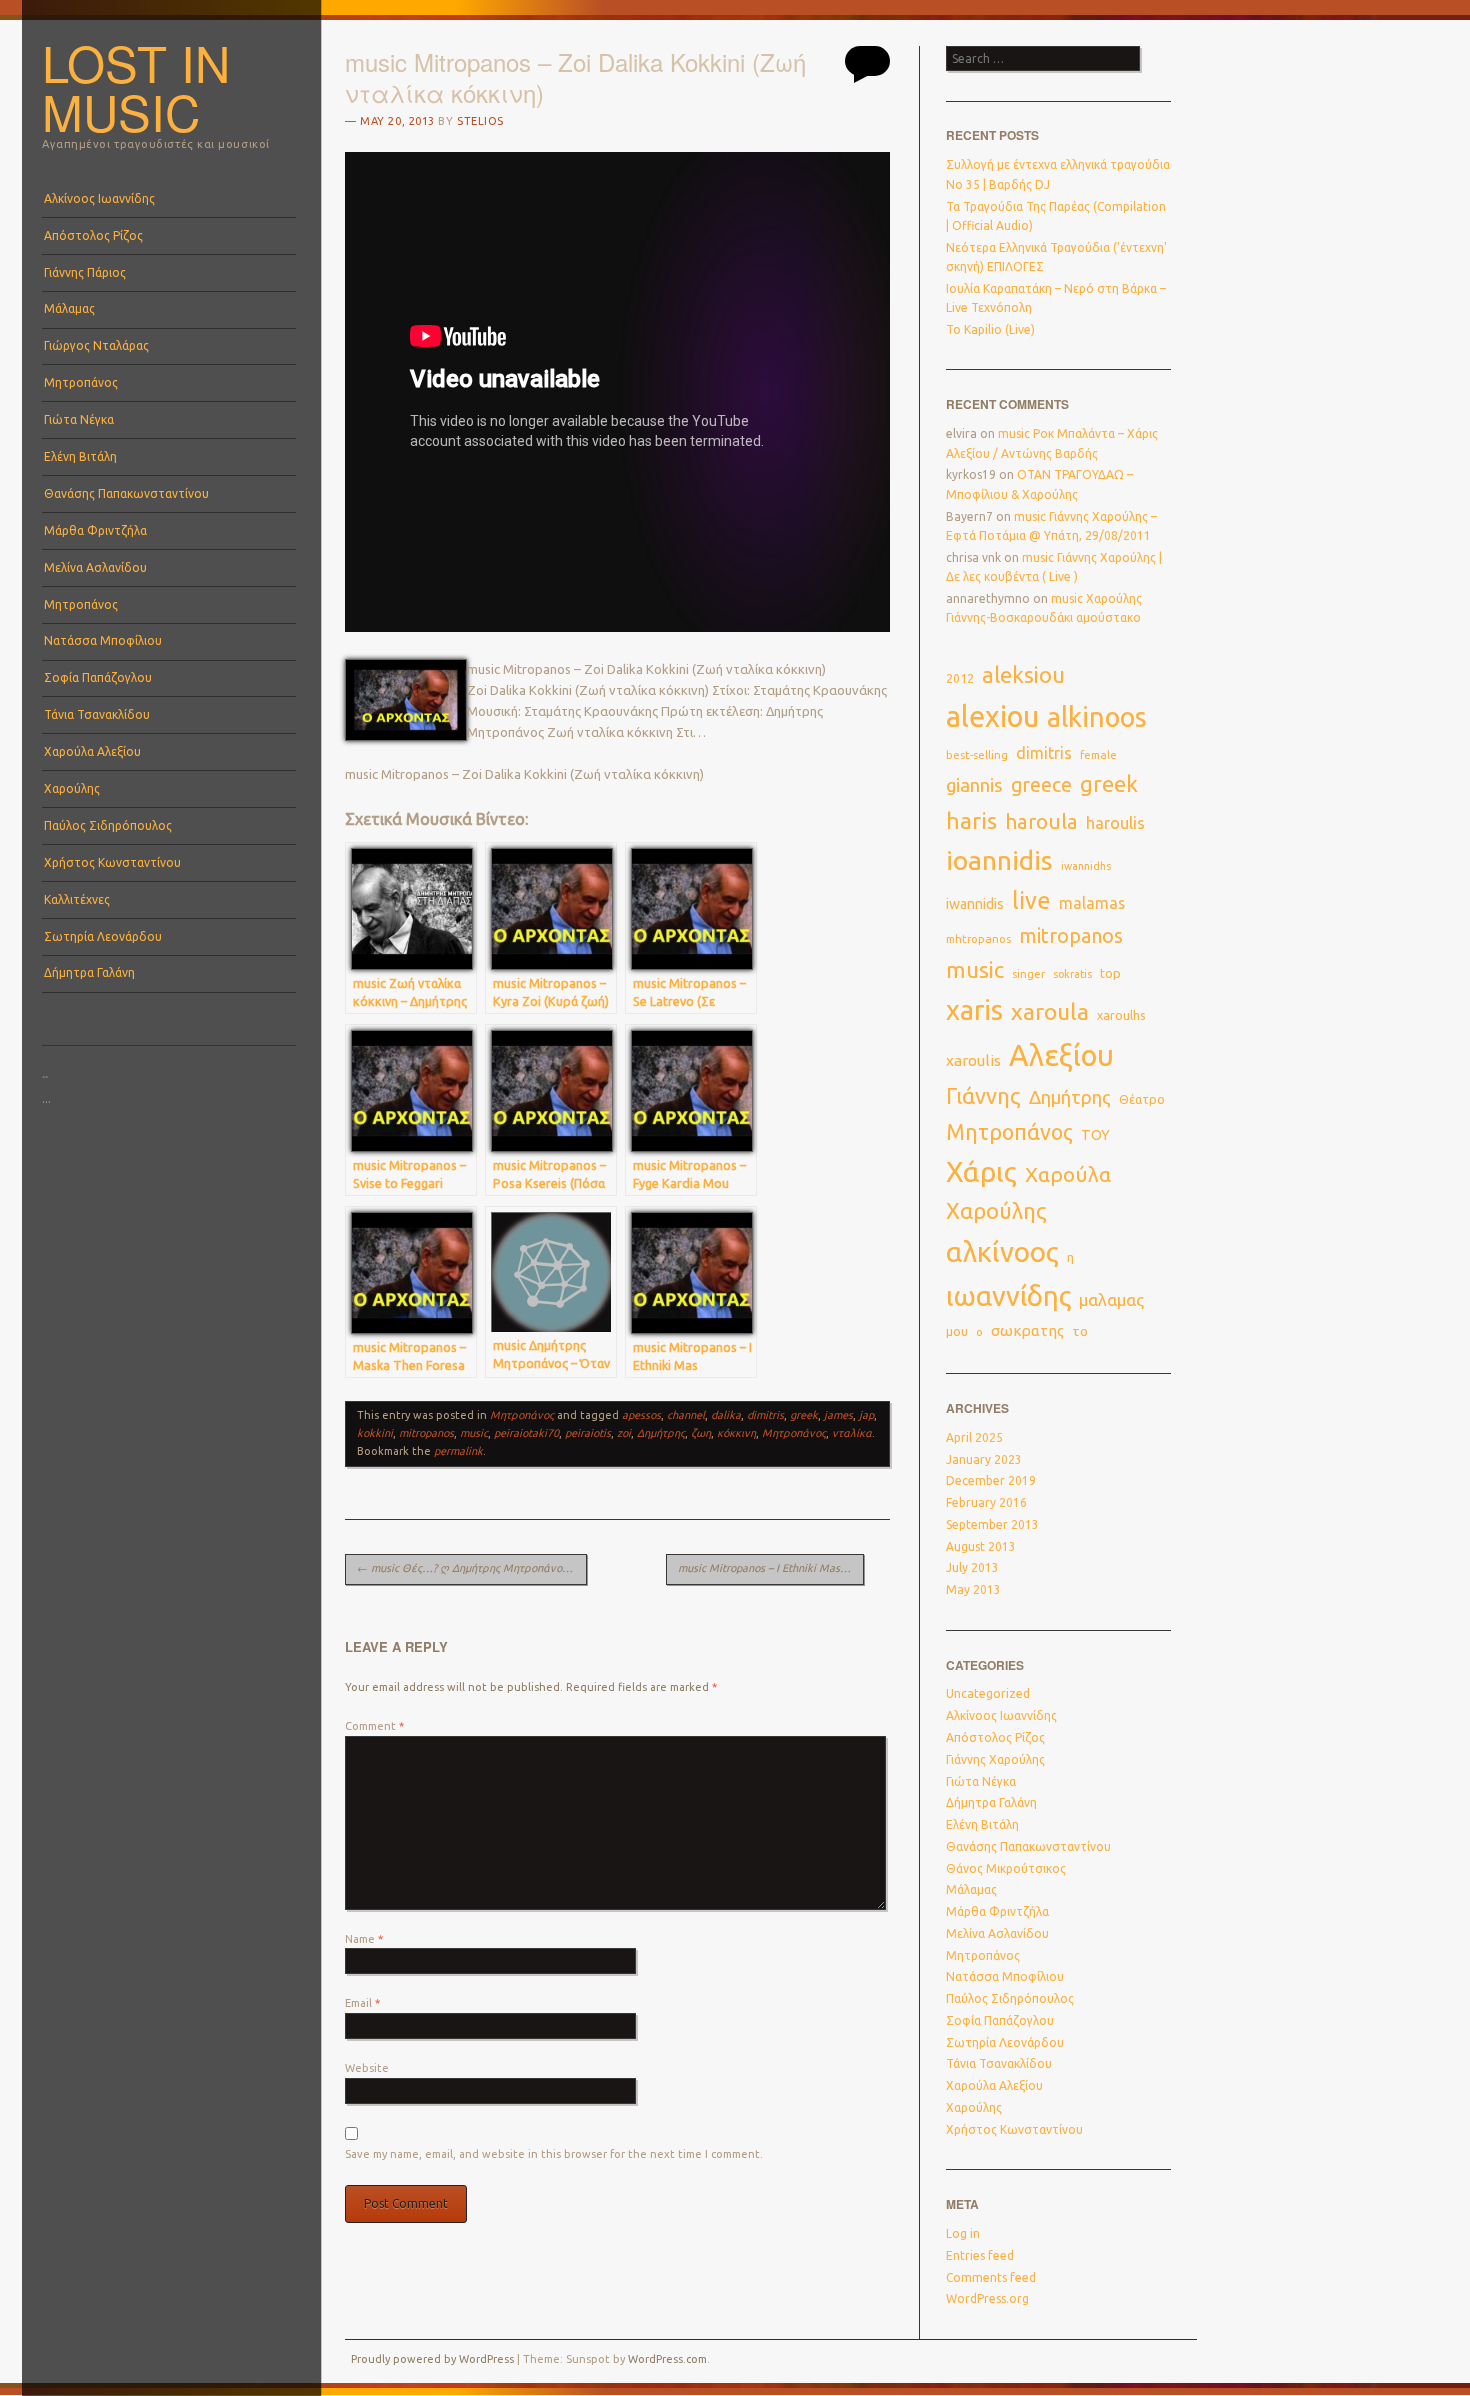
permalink (458, 1451)
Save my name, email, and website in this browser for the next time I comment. (554, 2154)
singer (1028, 974)
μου (957, 1331)
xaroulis (973, 1060)
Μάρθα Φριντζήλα (95, 530)
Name (364, 1939)
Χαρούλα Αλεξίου (92, 751)
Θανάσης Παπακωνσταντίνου (126, 493)
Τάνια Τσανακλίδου (97, 714)
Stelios (480, 121)
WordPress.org (987, 2298)
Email (362, 2003)
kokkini (375, 1433)
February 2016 (986, 1502)
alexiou (992, 716)
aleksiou (1023, 675)
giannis (974, 785)
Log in (963, 2233)
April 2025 (974, 1437)
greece (1041, 785)
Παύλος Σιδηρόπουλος (108, 825)
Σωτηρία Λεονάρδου (103, 936)
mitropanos (426, 1433)
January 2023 (984, 1459)
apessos (641, 1415)
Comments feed (991, 2277)
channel (686, 1415)
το (1080, 1331)
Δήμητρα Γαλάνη (89, 972)
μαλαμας (1111, 1299)
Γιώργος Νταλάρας (96, 345)
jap (866, 1415)
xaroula (1050, 1011)
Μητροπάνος (81, 382)
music (474, 1433)
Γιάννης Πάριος (85, 272)
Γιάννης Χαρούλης (995, 1759)
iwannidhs (1086, 866)
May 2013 (973, 1589)
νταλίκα (852, 1433)
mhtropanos (978, 938)
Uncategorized (988, 1693)
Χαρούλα (1068, 1174)
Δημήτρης (661, 1433)
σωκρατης (1027, 1330)
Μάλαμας (69, 308)
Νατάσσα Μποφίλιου (103, 640)
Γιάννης (983, 1096)
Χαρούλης (72, 788)
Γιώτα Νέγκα (79, 419)
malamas (1092, 903)
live (1031, 900)
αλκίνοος (1002, 1251)
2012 (960, 678)
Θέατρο (1142, 1099)
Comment (374, 1726)
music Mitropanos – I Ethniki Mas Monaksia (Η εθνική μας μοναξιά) (771, 1568)
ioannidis (999, 860)
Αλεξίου (1061, 1055)
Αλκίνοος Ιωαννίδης (99, 198)
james (838, 1415)
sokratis (1072, 974)
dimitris (765, 1415)
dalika (726, 1415)
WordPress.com (667, 2359)
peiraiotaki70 (526, 1433)
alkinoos (1097, 717)
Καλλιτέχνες (77, 899)
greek (804, 1415)
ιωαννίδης (1008, 1296)
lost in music (136, 86)
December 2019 (991, 1480)
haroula (1041, 821)
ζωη (701, 1433)
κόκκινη (736, 1433)
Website (367, 2068)
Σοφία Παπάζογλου (98, 677)
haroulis (1115, 823)
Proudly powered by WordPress (432, 2359)
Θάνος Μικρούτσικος (1006, 1868)
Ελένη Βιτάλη (80, 456)
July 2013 (972, 1567)
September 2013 (992, 1524)
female (1098, 755)
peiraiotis (588, 1433)
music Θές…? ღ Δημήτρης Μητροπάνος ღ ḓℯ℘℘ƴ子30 (472, 1568)
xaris (974, 1010)
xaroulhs (1121, 1015)
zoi (624, 1433)
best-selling (977, 754)
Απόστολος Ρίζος (93, 235)
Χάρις (981, 1171)
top (1110, 973)
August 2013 (981, 1546)
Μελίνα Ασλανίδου (95, 567)
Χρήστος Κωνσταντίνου (112, 862)
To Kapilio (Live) (990, 329)
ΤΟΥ (1095, 1135)
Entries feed (980, 2255)
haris (971, 820)
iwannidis (975, 904)
